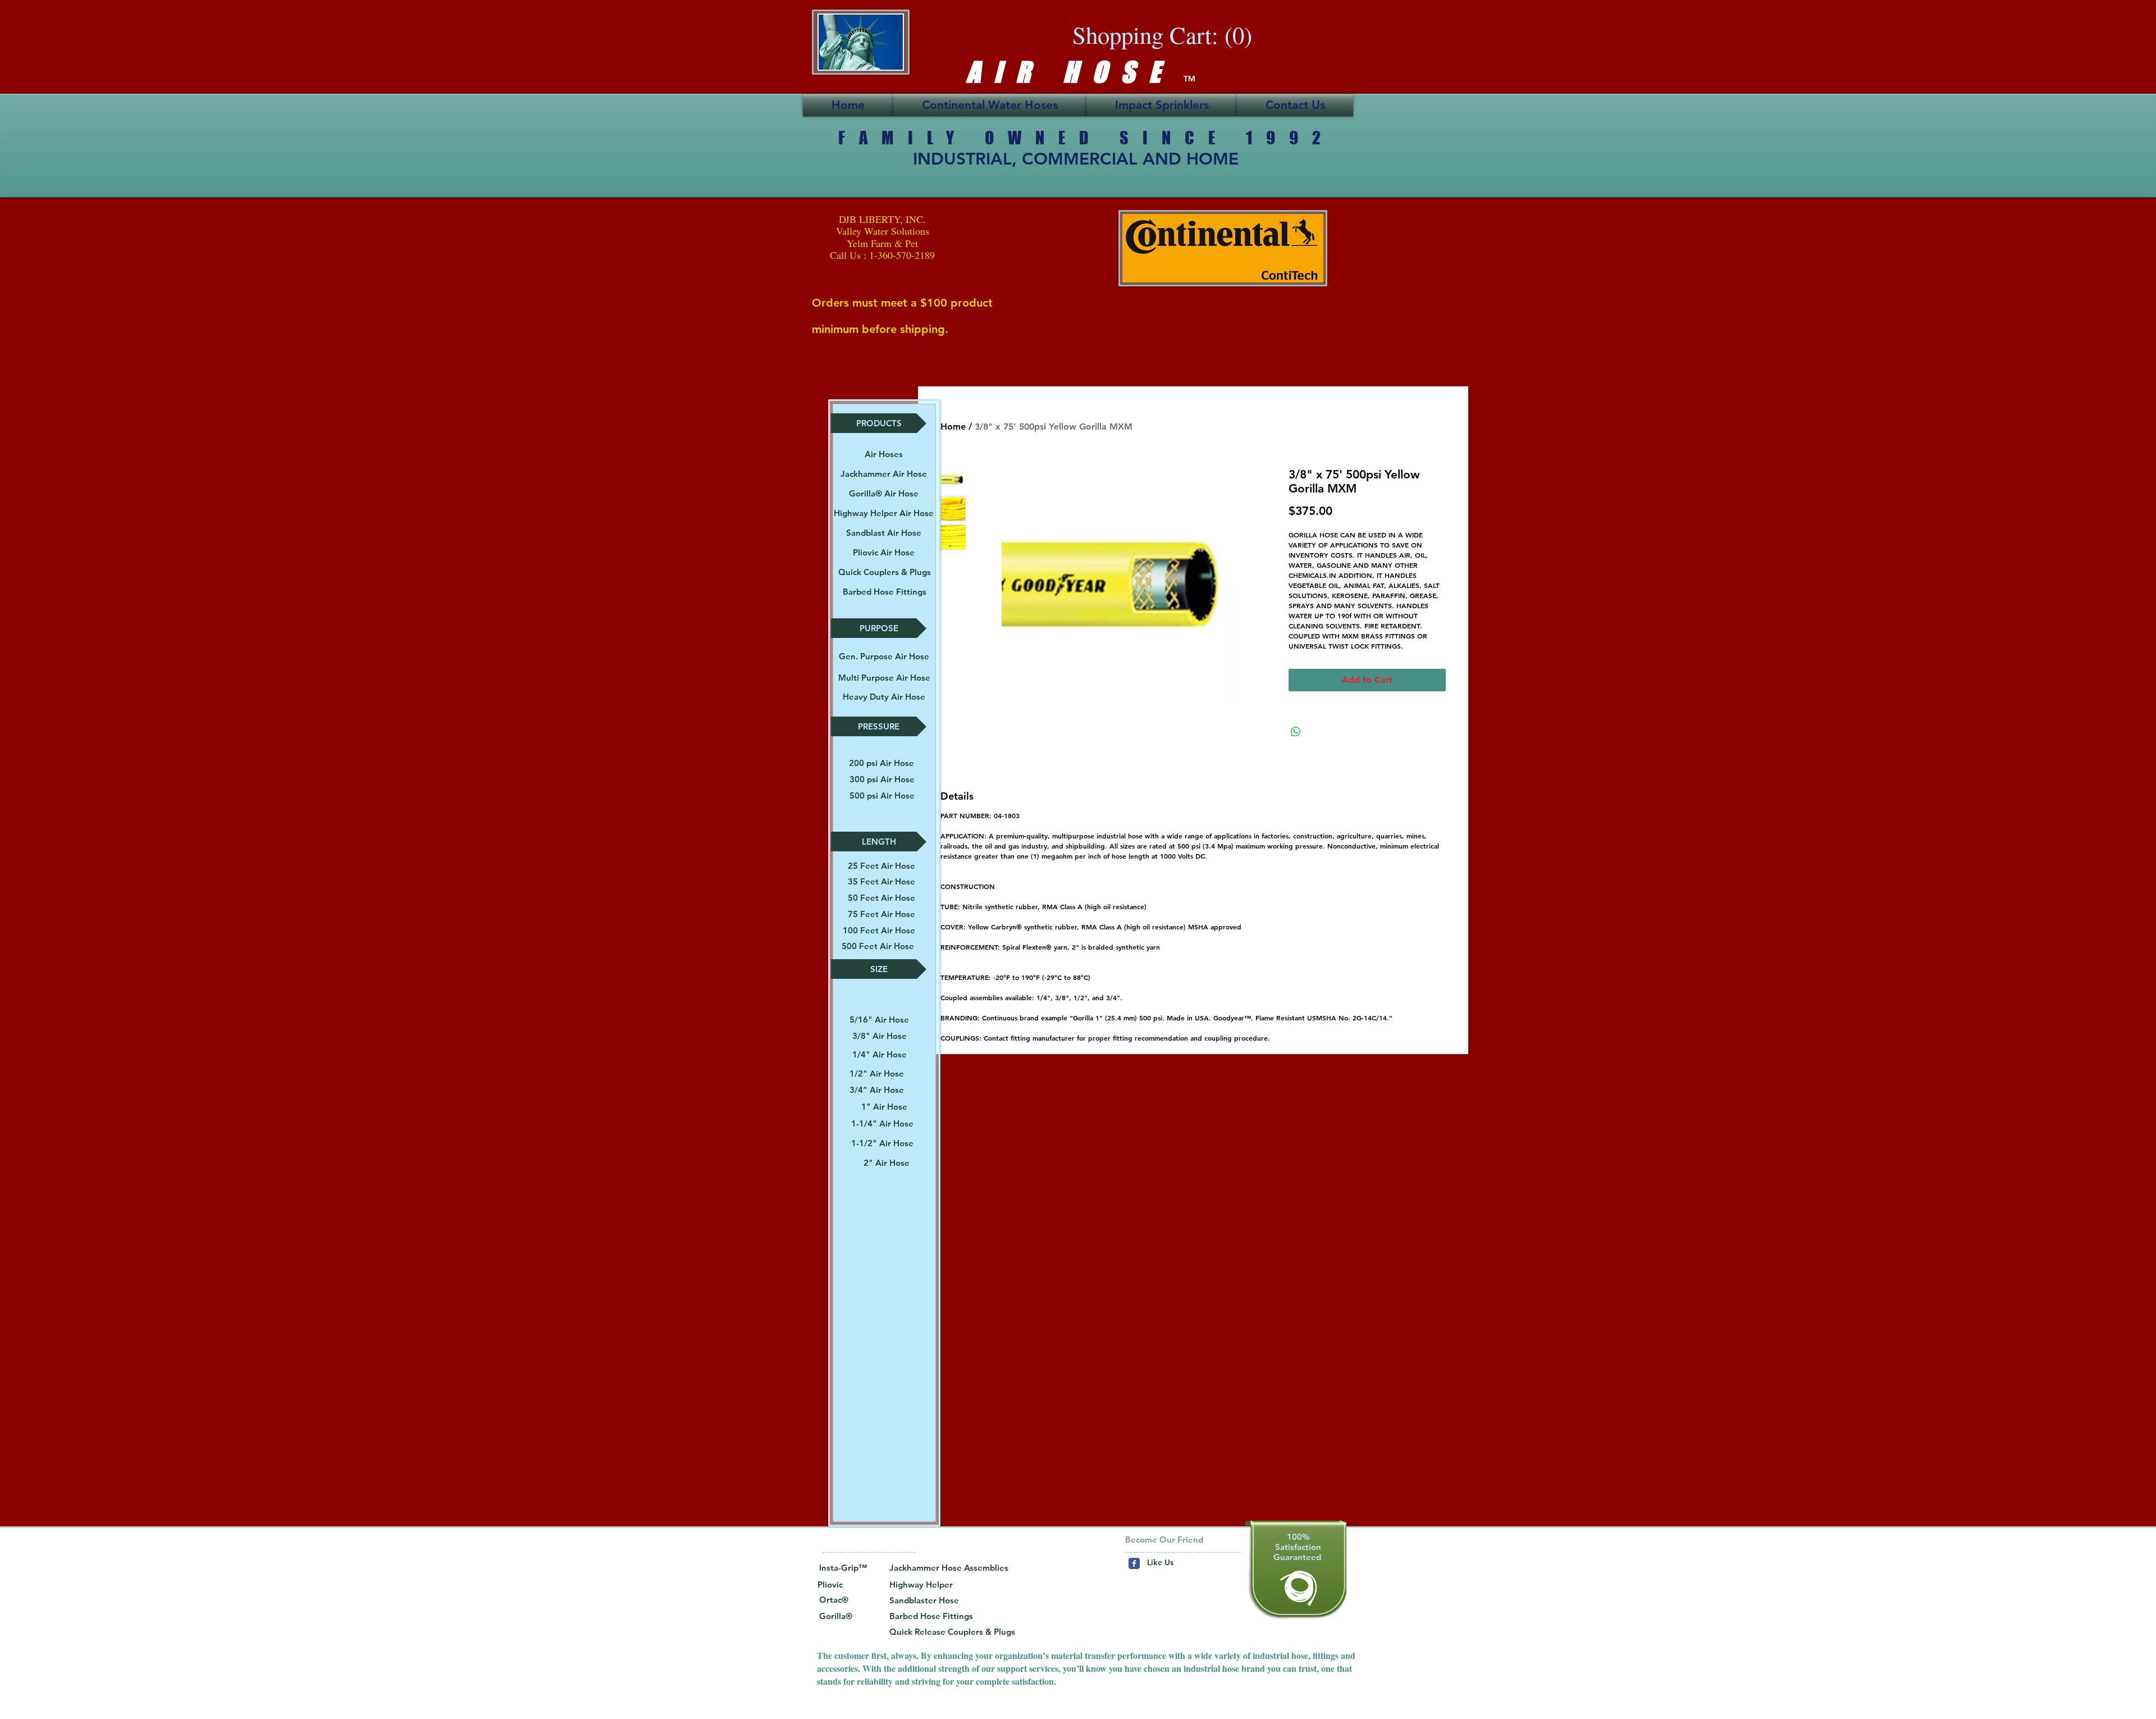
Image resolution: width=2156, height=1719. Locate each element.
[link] (1172, 35)
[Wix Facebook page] (1134, 1563)
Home (953, 427)
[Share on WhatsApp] (1296, 732)
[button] (879, 423)
